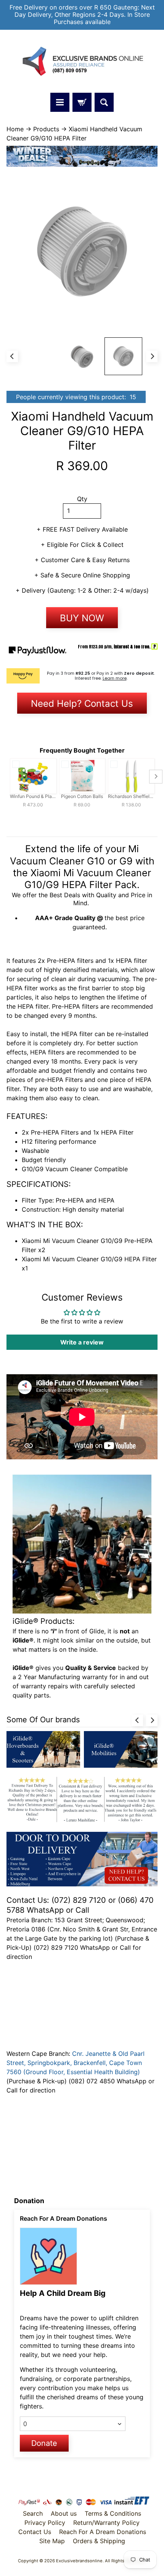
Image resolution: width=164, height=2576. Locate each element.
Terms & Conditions (113, 2513)
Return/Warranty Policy (106, 2523)
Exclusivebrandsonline (79, 2561)
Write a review (82, 1342)
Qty (82, 499)
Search (33, 2513)
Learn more (115, 678)
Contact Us (35, 2532)
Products (46, 129)
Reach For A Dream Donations (103, 2532)
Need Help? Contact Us (82, 704)
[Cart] (82, 102)
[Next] (152, 356)
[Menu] (60, 102)
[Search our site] (104, 102)
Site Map (52, 2541)
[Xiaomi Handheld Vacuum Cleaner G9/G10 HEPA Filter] (123, 356)
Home (15, 129)
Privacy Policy (45, 2523)
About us (64, 2513)
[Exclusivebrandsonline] (82, 61)
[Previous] (12, 356)
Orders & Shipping (99, 2541)
